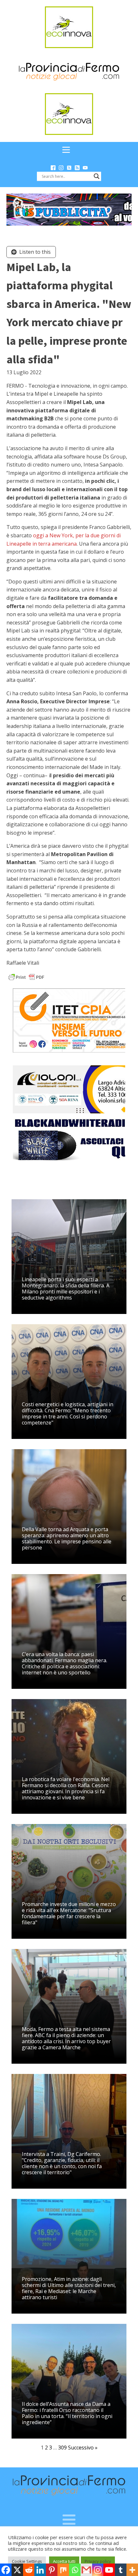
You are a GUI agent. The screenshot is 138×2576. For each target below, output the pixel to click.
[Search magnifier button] (97, 176)
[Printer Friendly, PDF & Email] (26, 976)
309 (62, 2448)
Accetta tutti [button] (64, 2561)
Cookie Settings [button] (27, 2561)
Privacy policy (98, 2561)
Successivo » (83, 2448)
